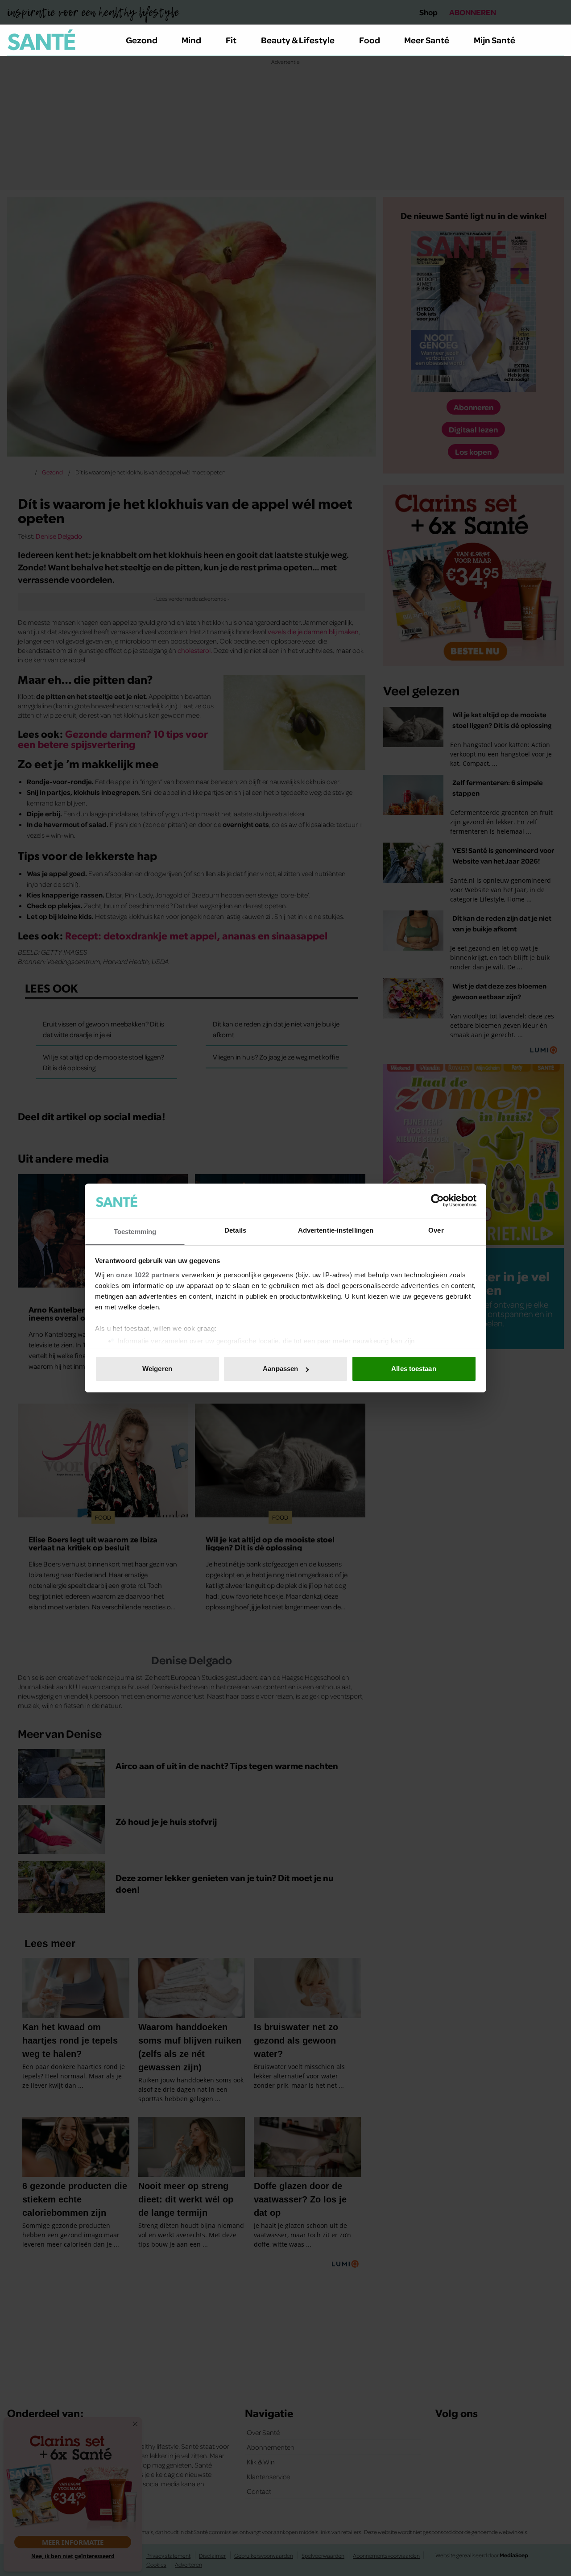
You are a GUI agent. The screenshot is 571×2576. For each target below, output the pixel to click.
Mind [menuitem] (191, 40)
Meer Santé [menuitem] (427, 40)
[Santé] (41, 40)
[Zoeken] (557, 40)
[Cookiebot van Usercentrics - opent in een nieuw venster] (437, 1201)
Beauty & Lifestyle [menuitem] (298, 40)
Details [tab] (235, 1230)
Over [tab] (436, 1230)
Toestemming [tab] (135, 1232)
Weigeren (157, 1369)
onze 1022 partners (148, 1275)
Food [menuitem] (370, 40)
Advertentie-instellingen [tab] (336, 1230)
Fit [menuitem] (231, 40)
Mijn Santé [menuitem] (494, 40)
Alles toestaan (414, 1369)
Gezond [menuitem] (142, 40)
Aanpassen (280, 1369)
